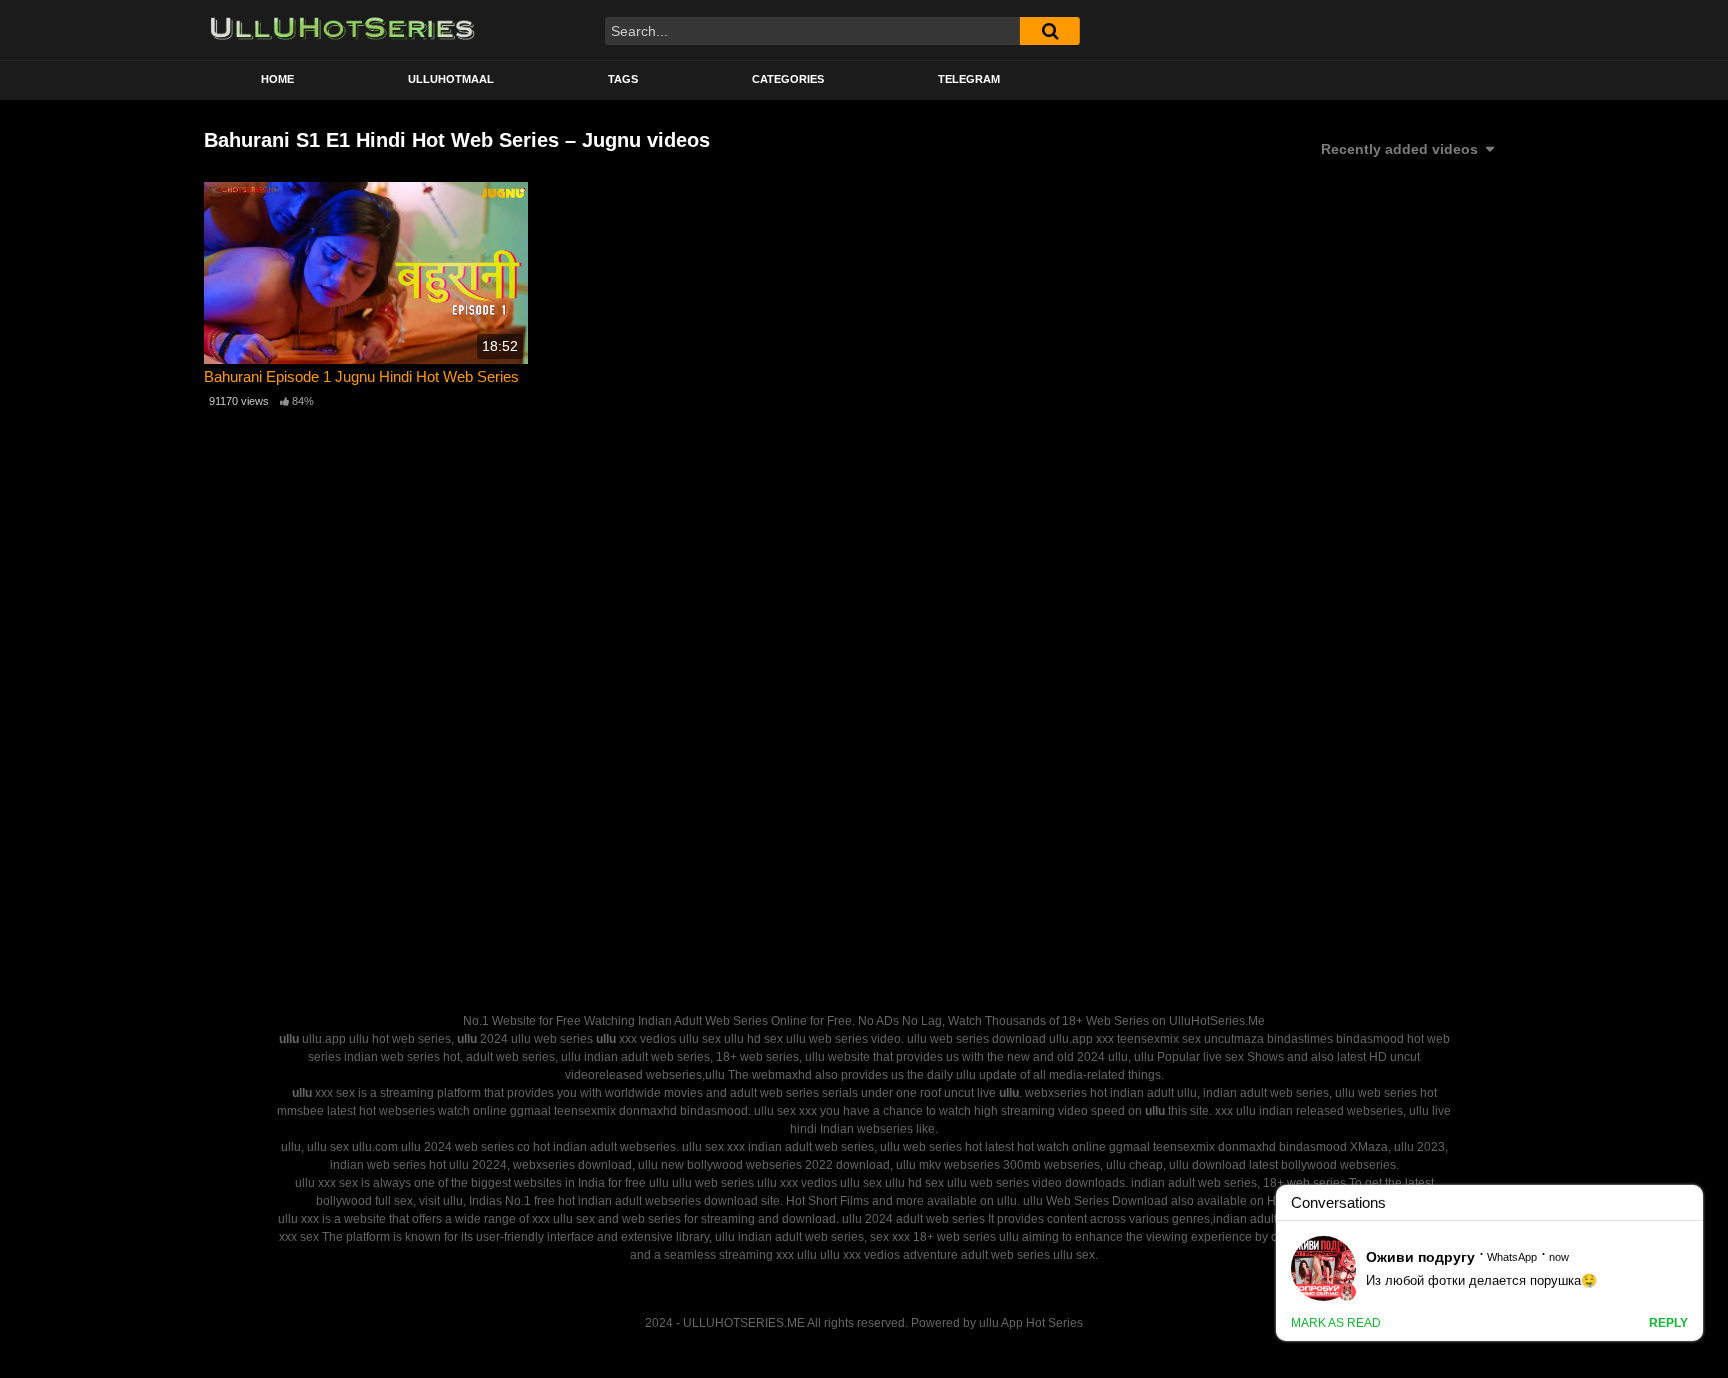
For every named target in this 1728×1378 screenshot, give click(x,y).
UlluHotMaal (451, 79)
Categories (788, 79)
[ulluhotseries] (342, 30)
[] (1050, 31)
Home (277, 79)
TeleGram (969, 79)
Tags (623, 79)
